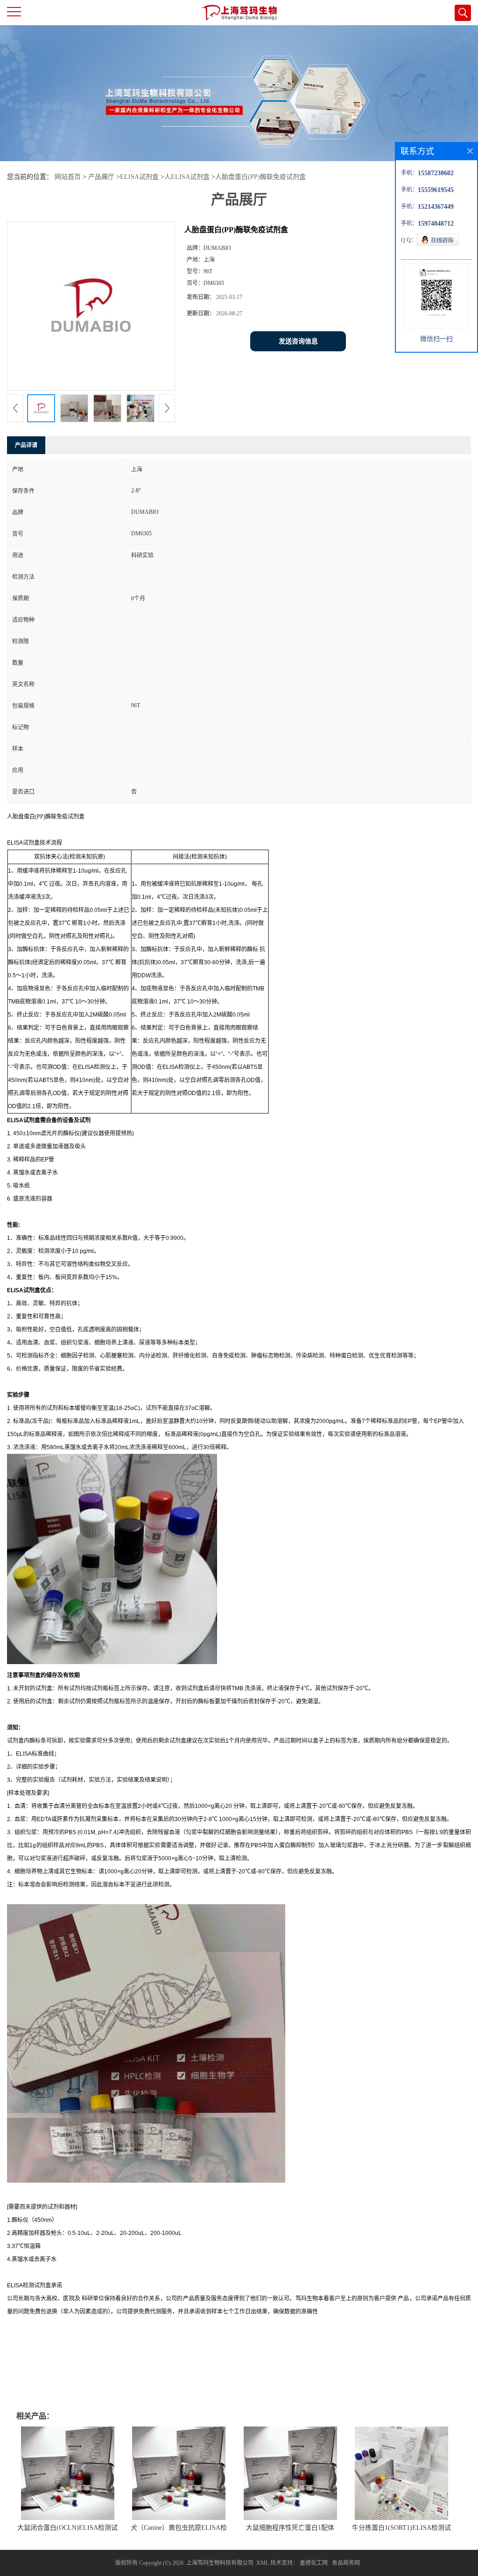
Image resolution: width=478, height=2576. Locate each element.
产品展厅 (101, 177)
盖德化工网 (314, 2563)
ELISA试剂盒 (139, 177)
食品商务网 (346, 2563)
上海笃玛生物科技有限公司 (220, 2563)
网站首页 (68, 177)
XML (263, 2563)
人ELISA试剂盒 (187, 177)
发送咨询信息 (298, 341)
